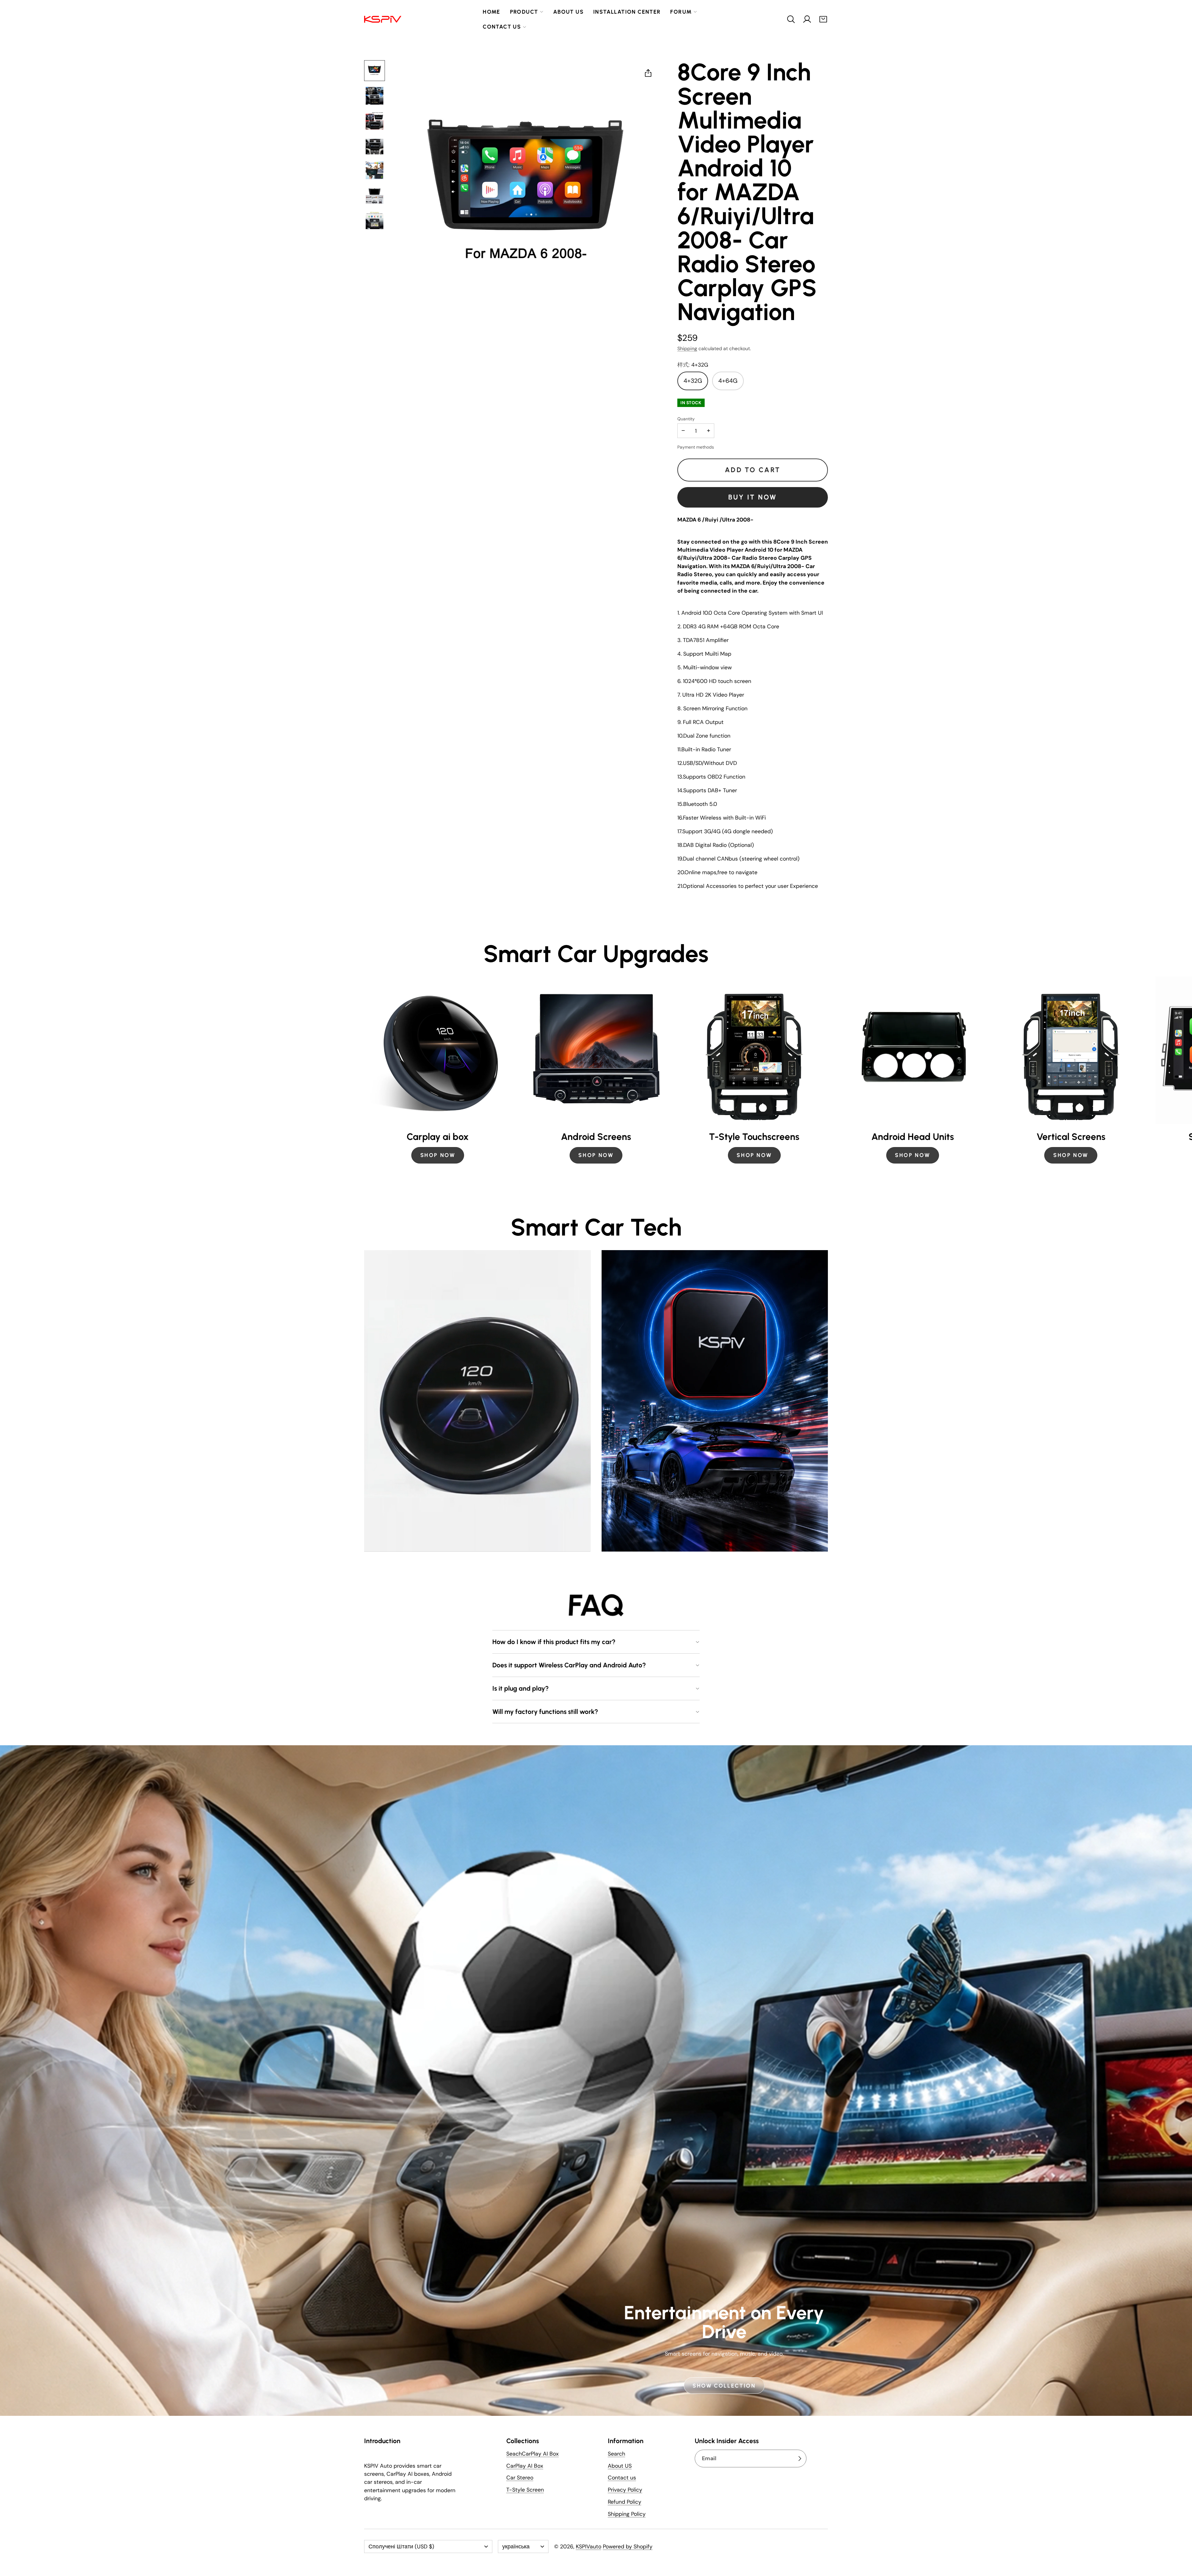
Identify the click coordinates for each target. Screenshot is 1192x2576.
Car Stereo (520, 2479)
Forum (681, 12)
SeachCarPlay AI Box (533, 2455)
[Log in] (807, 19)
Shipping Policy (627, 2515)
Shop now (754, 1155)
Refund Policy (625, 2503)
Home (492, 12)
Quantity (686, 419)
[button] (791, 19)
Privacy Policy (625, 2491)
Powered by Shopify (628, 2547)
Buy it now (753, 497)
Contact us (502, 27)
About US (620, 2467)
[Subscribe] (800, 2459)
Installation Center (627, 12)
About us (568, 12)
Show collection (724, 2386)
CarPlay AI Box (525, 2467)
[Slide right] (828, 1074)
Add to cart (753, 470)
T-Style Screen (525, 2491)
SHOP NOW (438, 1155)
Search (616, 2455)
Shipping (687, 348)
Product (524, 12)
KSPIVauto (589, 2547)
